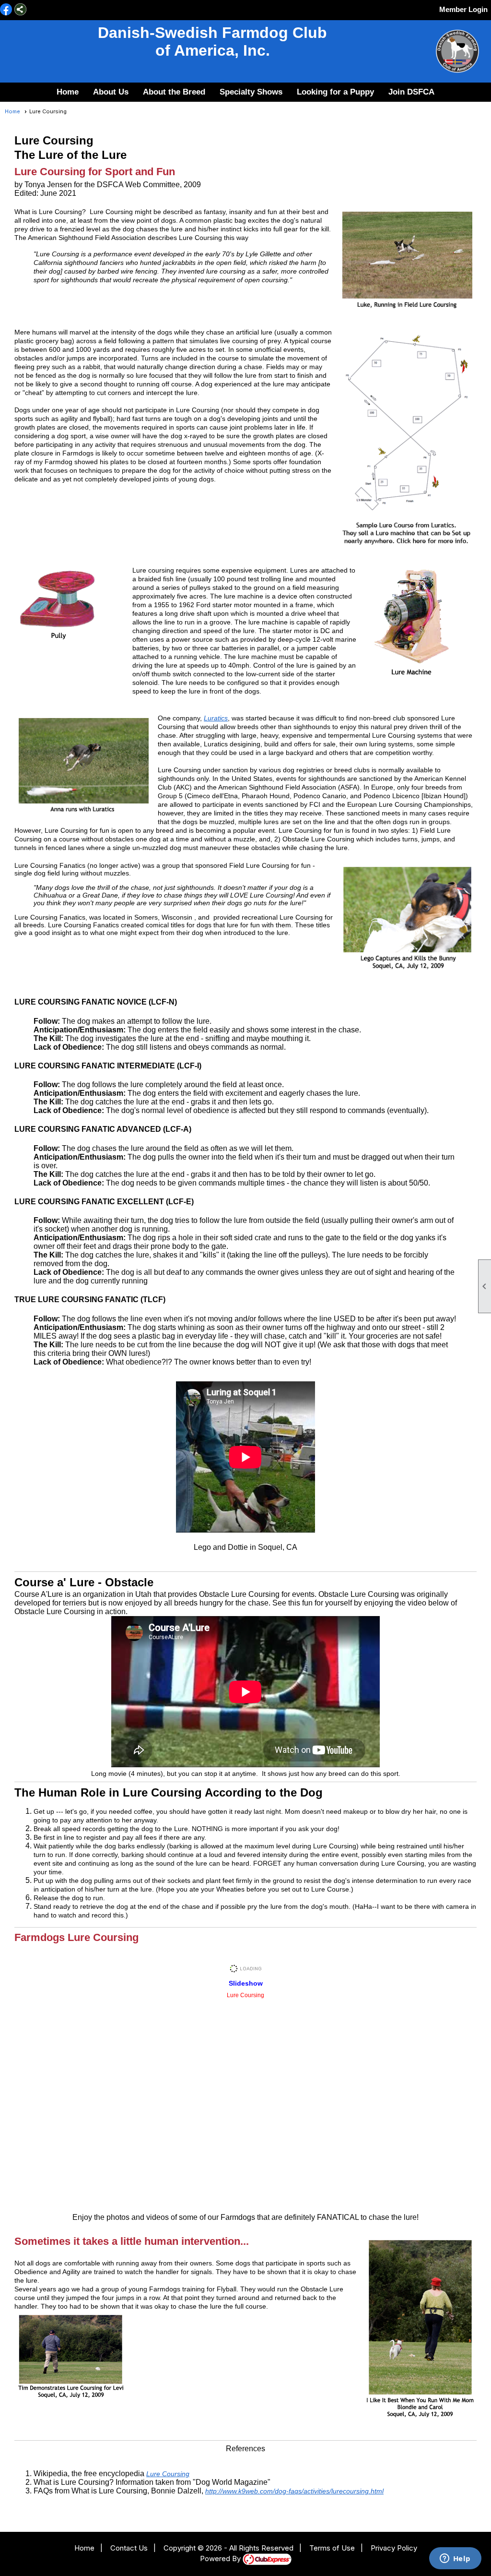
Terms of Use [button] (332, 2548)
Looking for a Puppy (335, 92)
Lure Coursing (168, 2474)
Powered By (221, 2558)
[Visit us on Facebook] (6, 10)
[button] (111, 92)
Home (68, 92)
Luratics (216, 718)
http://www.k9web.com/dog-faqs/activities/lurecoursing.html (294, 2491)
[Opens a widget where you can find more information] (455, 2559)
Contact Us (129, 2548)
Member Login (463, 9)
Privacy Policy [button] (394, 2548)
